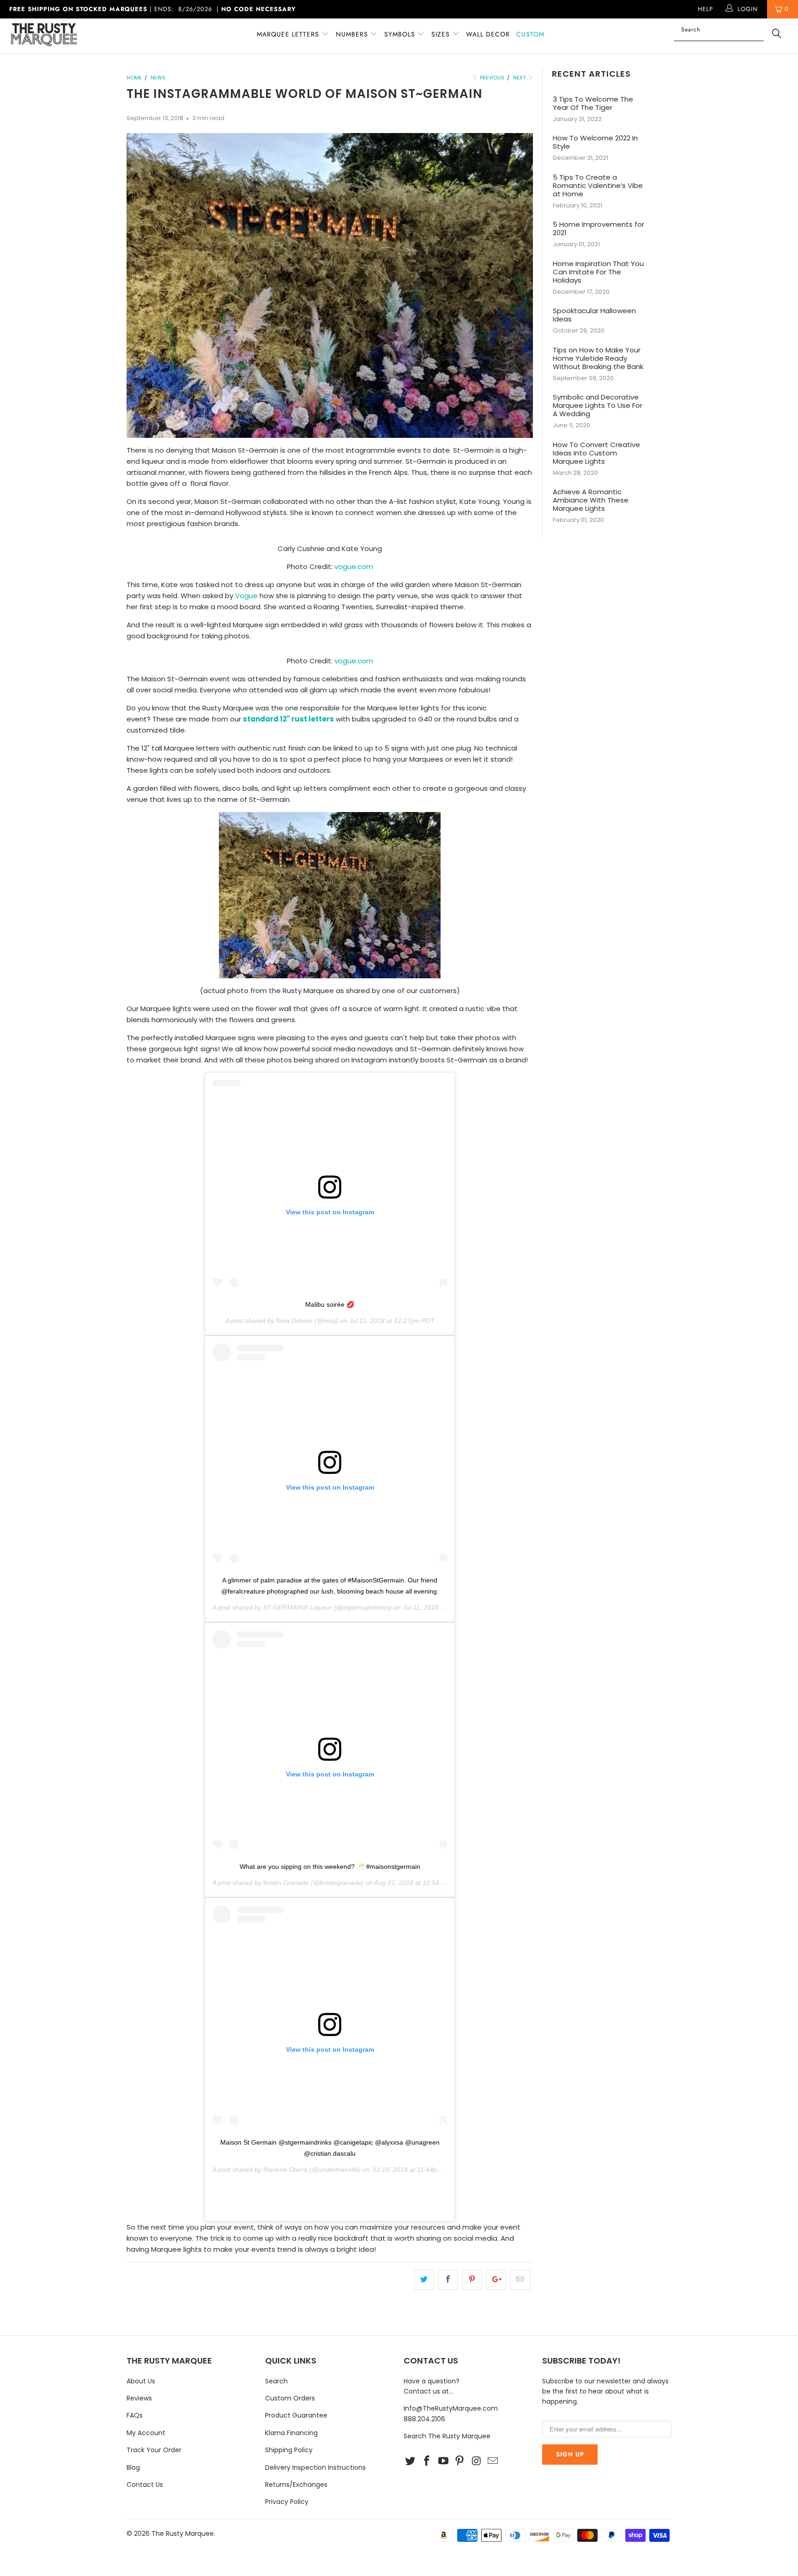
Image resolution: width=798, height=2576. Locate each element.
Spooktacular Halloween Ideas (594, 315)
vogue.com (354, 567)
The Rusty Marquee (183, 2534)
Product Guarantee (296, 2415)
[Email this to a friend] (520, 2279)
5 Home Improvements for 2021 (598, 229)
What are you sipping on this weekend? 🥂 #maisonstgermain (330, 1867)
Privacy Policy (287, 2502)
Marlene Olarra (285, 2170)
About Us (141, 2381)
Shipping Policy (289, 2450)
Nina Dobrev (294, 1321)
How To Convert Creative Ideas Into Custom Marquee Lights (596, 453)
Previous (491, 78)
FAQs (135, 2415)
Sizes (441, 34)
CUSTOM (530, 34)
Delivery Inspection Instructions (315, 2467)
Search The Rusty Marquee (447, 2436)
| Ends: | (153, 9)
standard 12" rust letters (288, 719)
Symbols (401, 34)
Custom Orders (290, 2398)
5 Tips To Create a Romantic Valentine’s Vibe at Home (598, 186)
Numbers (353, 34)
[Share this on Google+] (496, 2279)
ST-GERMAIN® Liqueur (298, 1607)
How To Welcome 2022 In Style (595, 142)
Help (705, 9)
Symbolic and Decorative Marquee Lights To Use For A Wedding (598, 406)
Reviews (139, 2398)
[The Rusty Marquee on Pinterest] (460, 2461)
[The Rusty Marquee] (68, 36)
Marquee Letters (288, 34)
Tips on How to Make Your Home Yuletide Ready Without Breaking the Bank (598, 358)
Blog (133, 2467)
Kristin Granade (286, 1883)
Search (276, 2381)
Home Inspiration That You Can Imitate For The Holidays (598, 272)
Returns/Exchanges (296, 2485)
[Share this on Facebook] (448, 2279)
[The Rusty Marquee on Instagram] (477, 2461)
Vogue (246, 596)
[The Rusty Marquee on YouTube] (443, 2461)
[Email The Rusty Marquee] (493, 2461)
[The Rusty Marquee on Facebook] (427, 2461)
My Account (146, 2433)
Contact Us (145, 2485)
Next (520, 78)
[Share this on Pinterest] (472, 2279)
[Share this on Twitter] (424, 2279)
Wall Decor (488, 34)
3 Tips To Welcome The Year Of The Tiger (593, 103)
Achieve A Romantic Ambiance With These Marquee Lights (591, 500)
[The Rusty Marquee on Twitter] (411, 2461)
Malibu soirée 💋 (330, 1304)
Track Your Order (154, 2450)
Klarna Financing (291, 2433)
